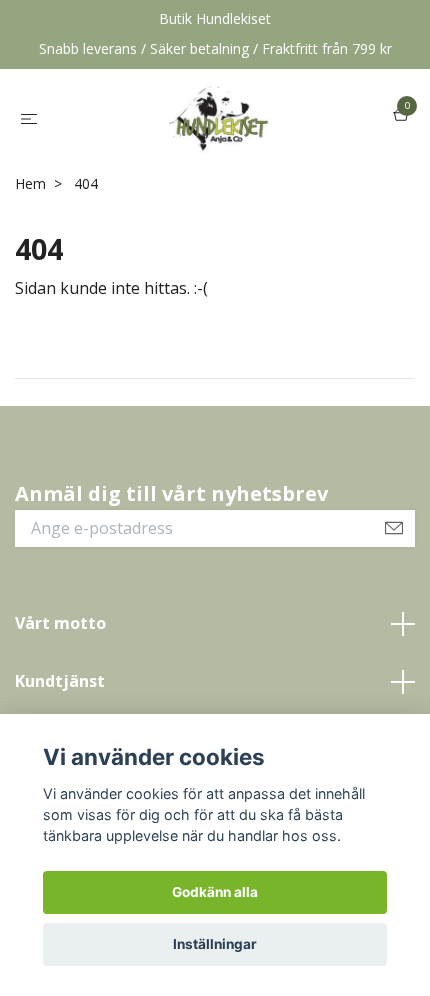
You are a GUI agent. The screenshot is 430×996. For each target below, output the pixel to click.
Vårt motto (60, 623)
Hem (30, 183)
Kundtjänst (60, 681)
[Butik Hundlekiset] (218, 117)
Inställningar (215, 944)
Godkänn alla (215, 892)
